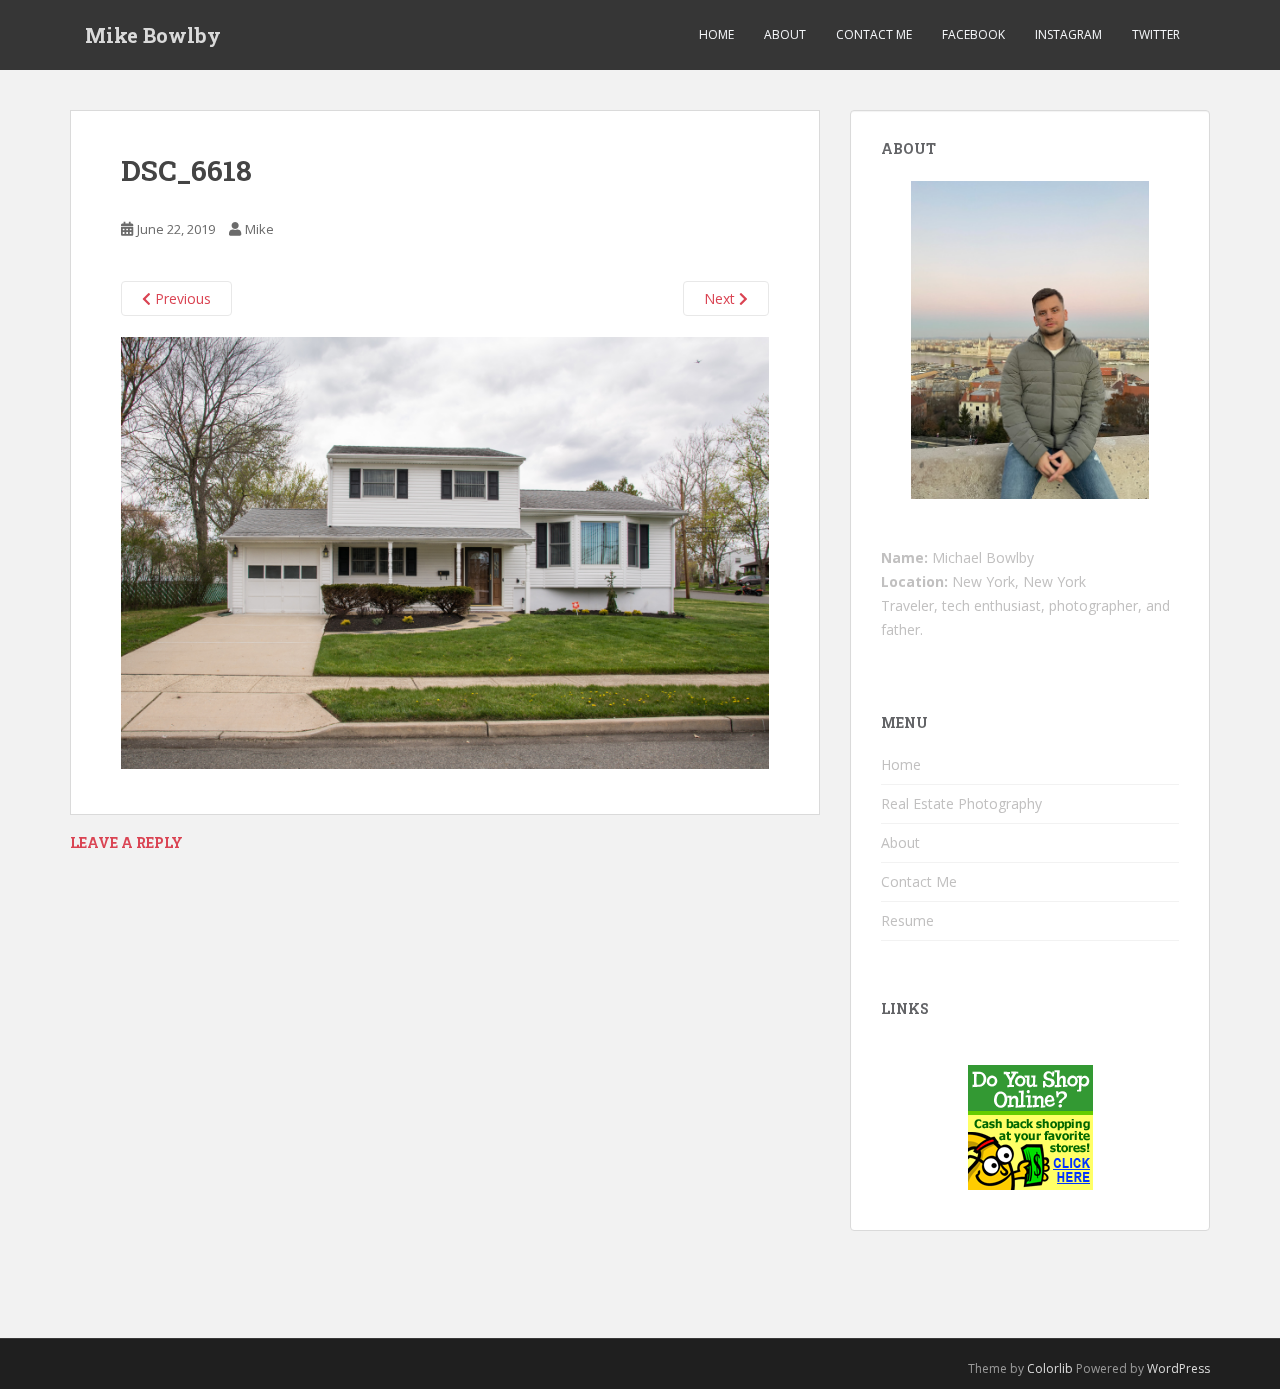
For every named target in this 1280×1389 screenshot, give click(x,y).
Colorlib (1050, 1368)
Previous (181, 298)
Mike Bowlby (153, 35)
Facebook (973, 34)
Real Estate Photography (961, 803)
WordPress (1178, 1368)
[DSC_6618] (445, 551)
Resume (907, 920)
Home (716, 34)
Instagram (1068, 34)
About (785, 34)
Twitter (1156, 34)
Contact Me (874, 34)
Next (721, 298)
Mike (259, 229)
